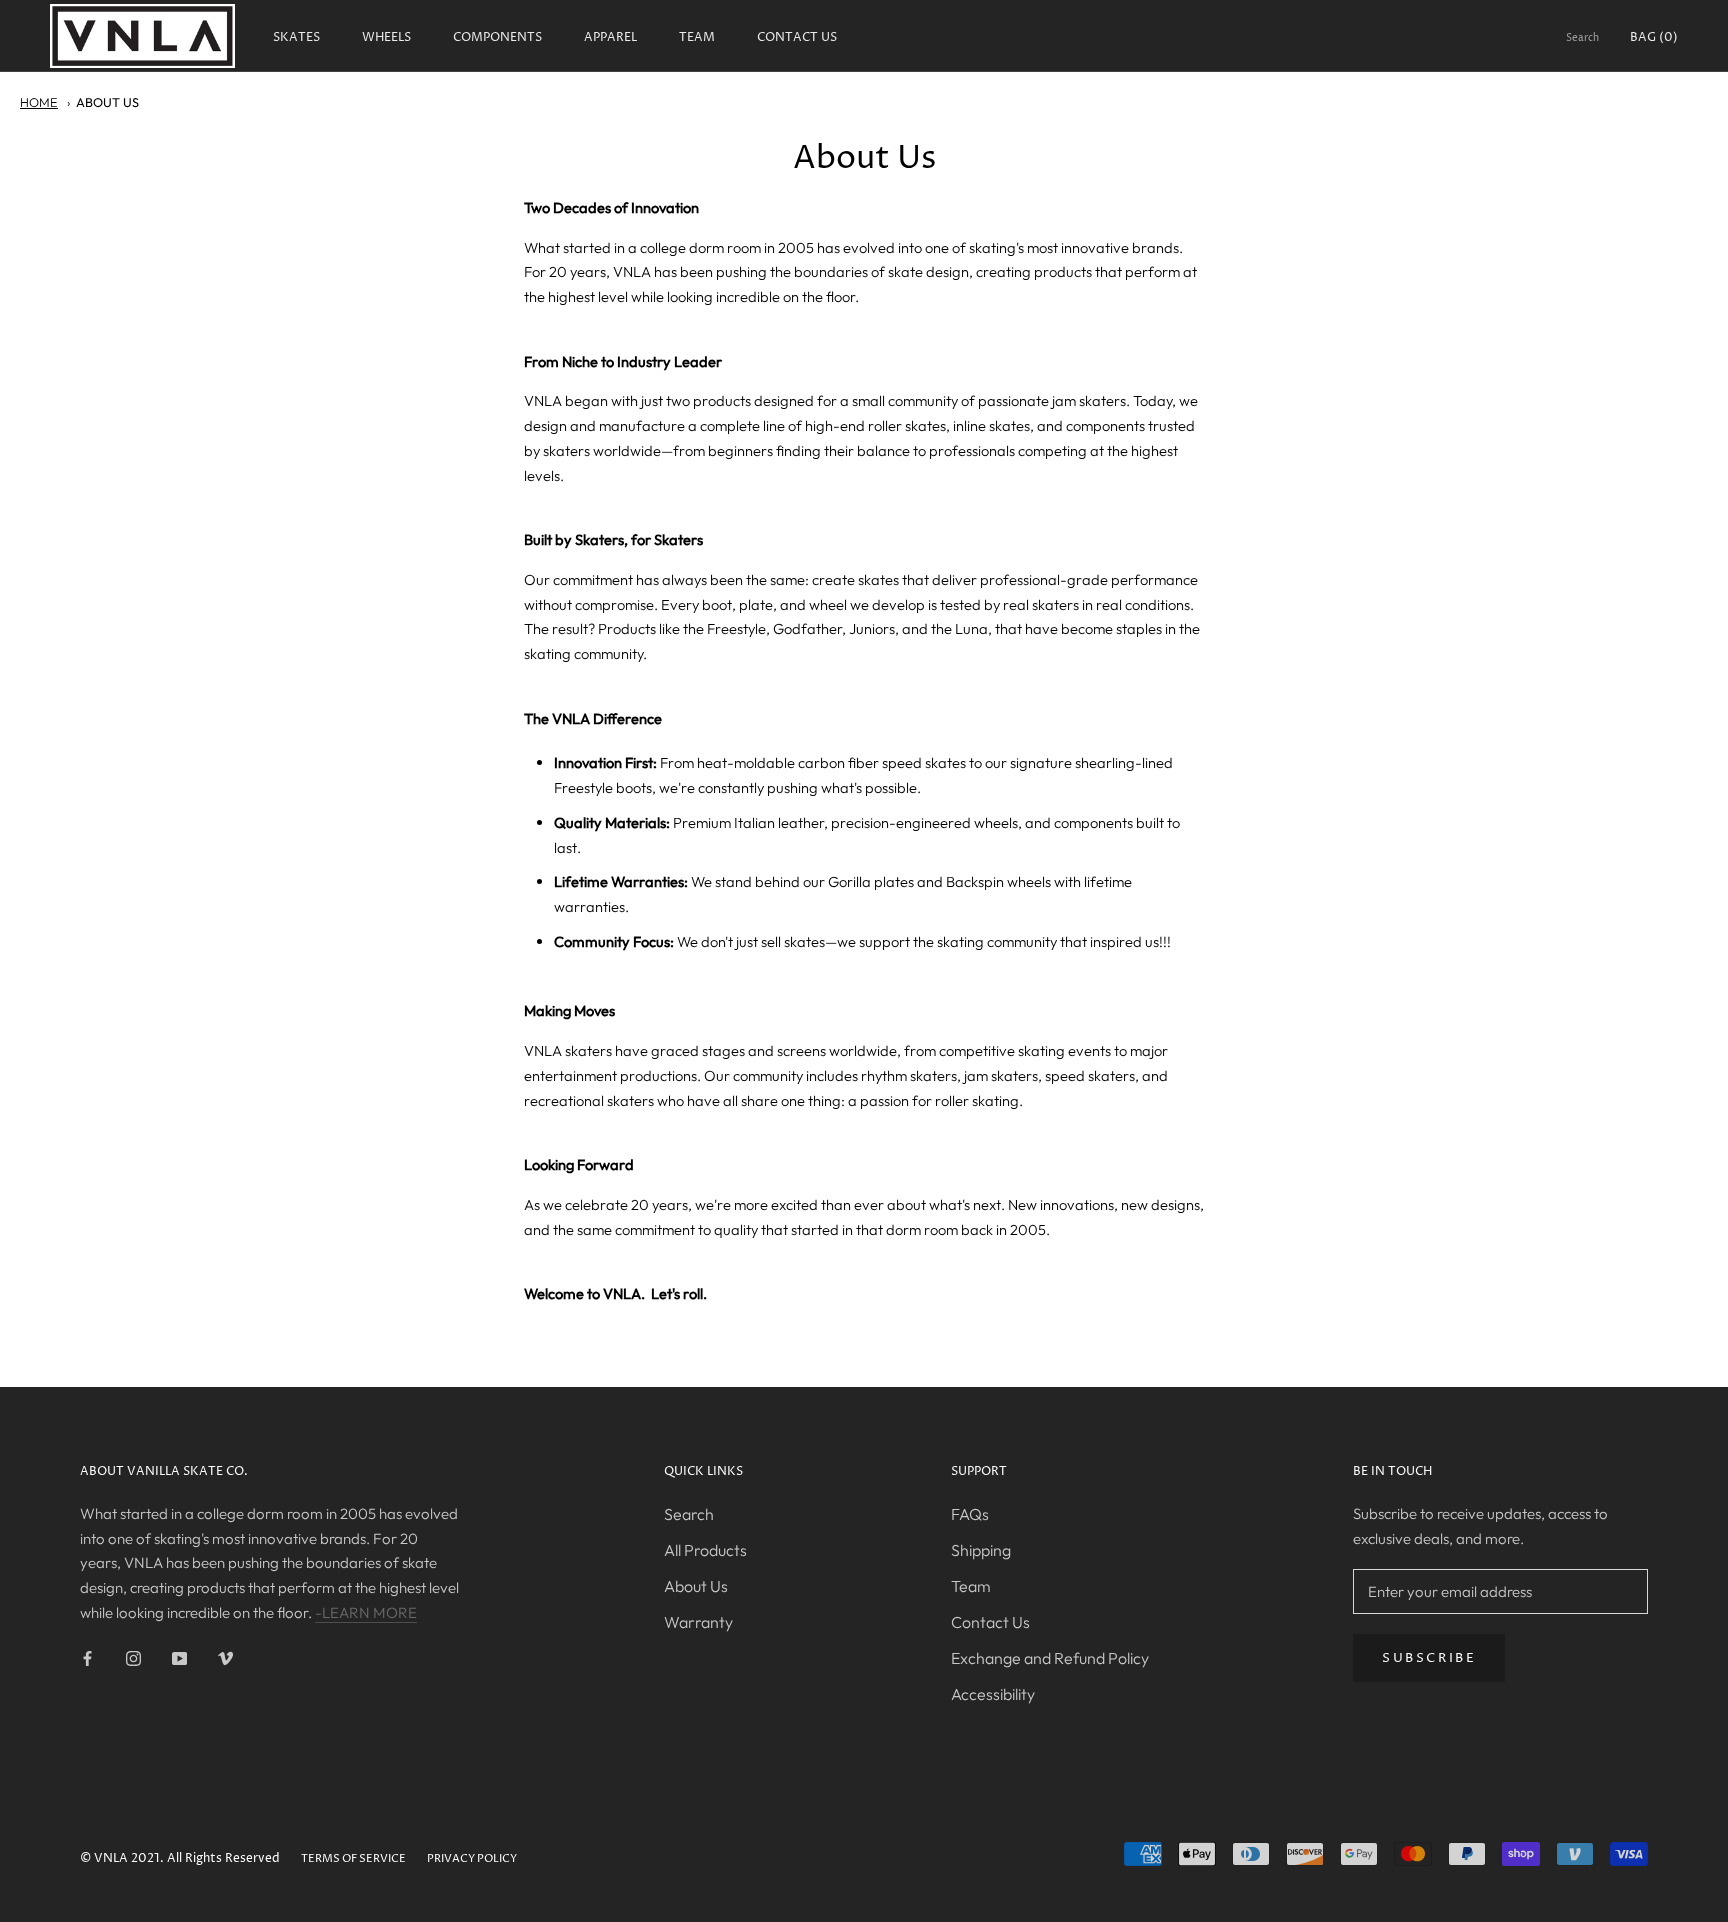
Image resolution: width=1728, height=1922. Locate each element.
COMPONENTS (497, 37)
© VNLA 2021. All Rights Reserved (180, 1858)
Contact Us (990, 1622)
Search (1582, 38)
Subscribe (1429, 1658)
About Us (107, 102)
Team (971, 1586)
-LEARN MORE (366, 1612)
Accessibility (993, 1694)
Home (39, 102)
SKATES (296, 37)
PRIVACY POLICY (472, 1858)
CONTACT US (797, 37)
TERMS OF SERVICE (353, 1858)
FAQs (970, 1514)
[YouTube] (179, 1658)
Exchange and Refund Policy (1050, 1658)
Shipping (981, 1550)
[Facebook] (87, 1658)
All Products (705, 1550)
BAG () (1654, 37)
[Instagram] (133, 1658)
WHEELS (386, 37)
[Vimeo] (225, 1658)
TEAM (697, 37)
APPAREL (610, 37)
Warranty (698, 1622)
